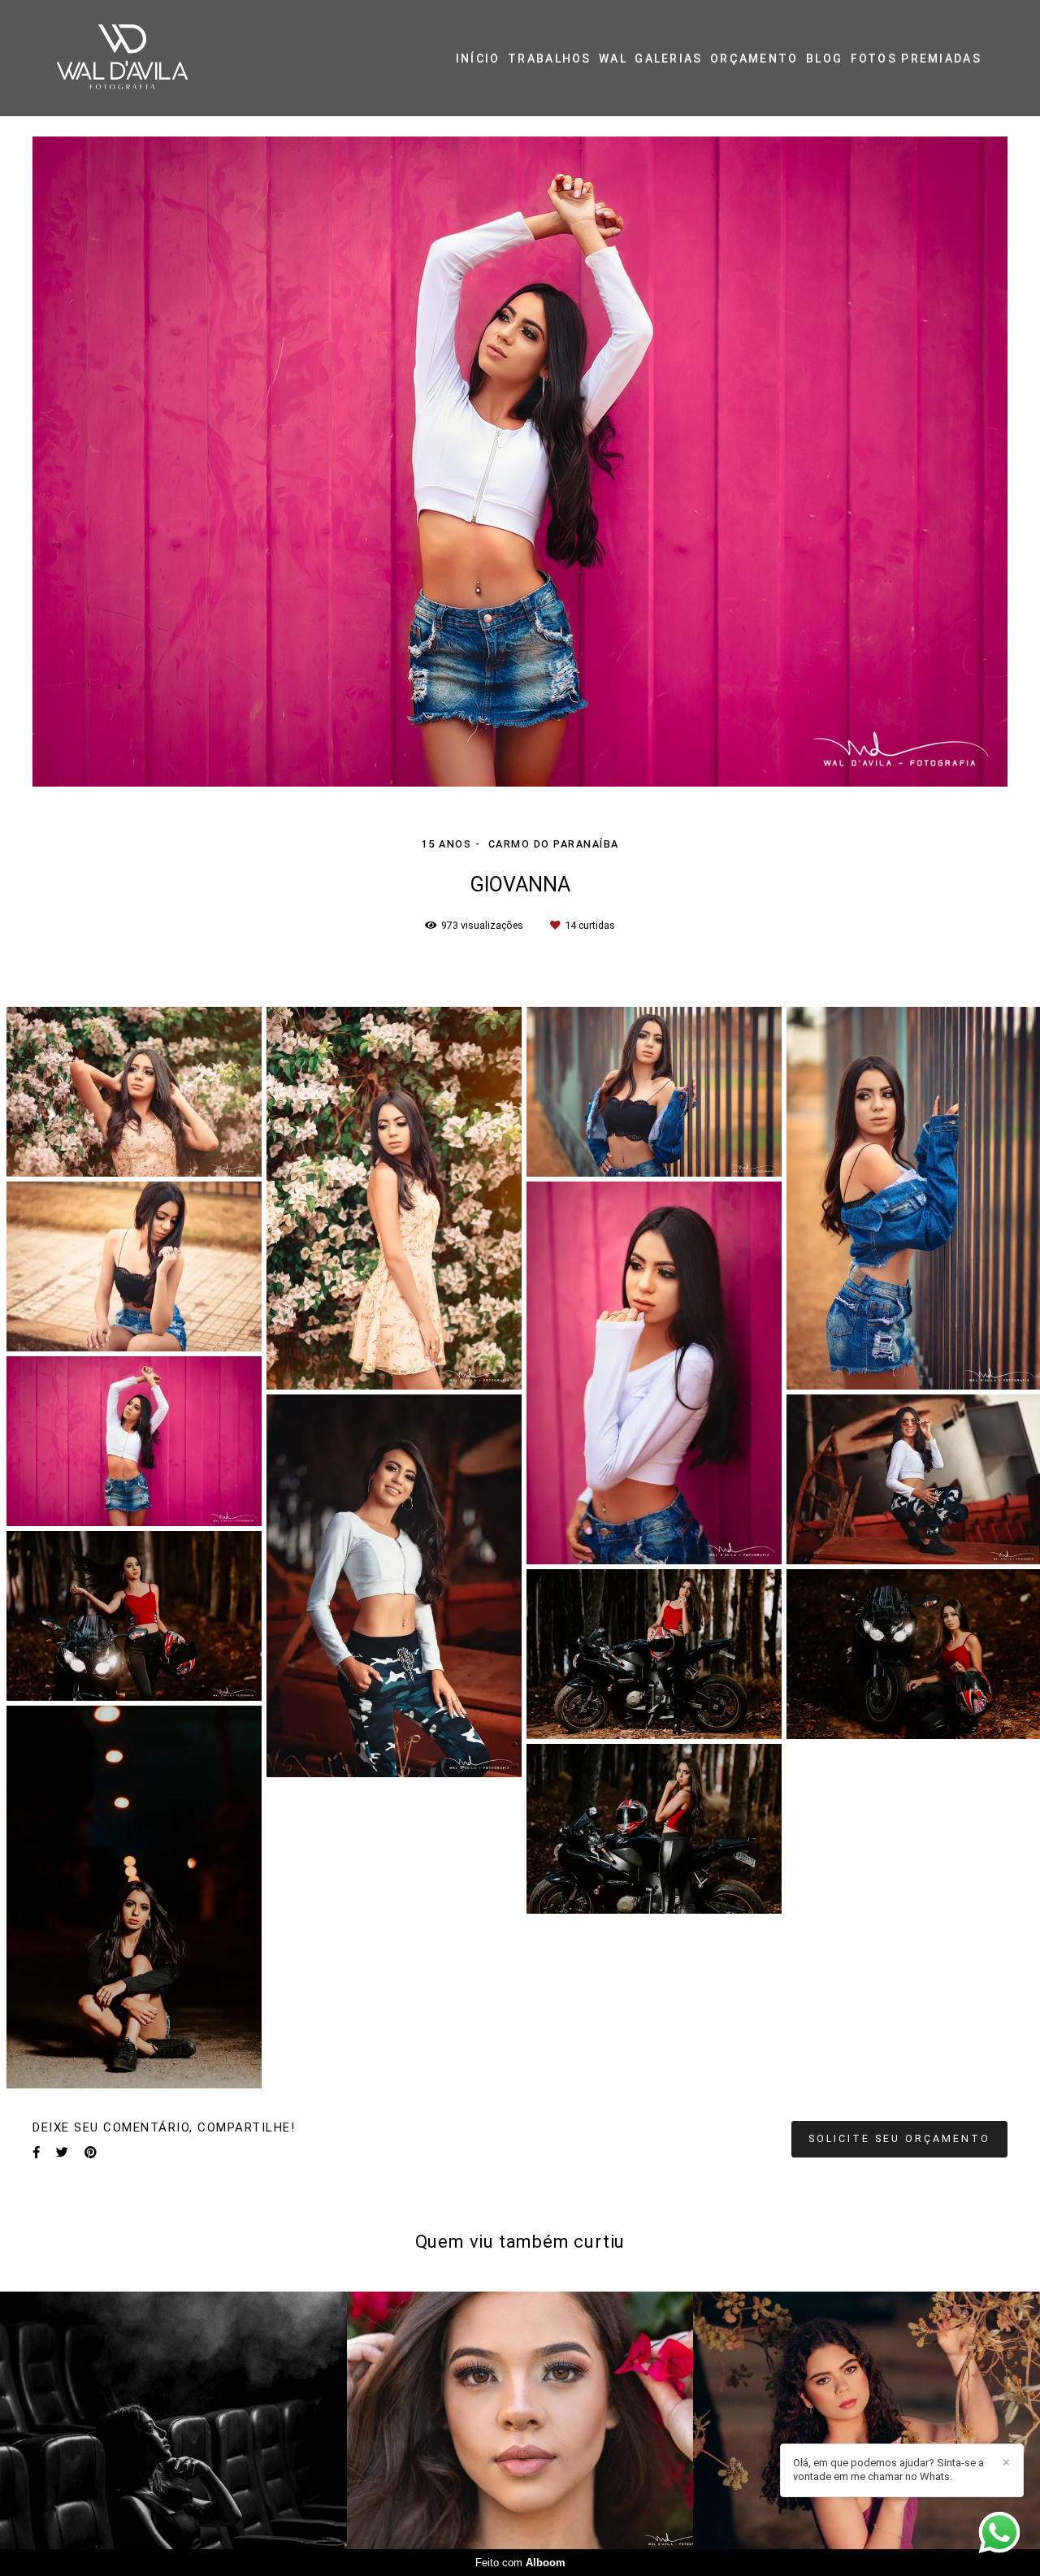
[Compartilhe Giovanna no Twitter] (62, 2153)
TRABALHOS (550, 59)
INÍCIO (478, 59)
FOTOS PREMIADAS (916, 59)
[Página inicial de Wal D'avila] (153, 58)
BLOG (824, 59)
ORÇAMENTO (754, 59)
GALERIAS (668, 59)
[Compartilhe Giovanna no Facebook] (36, 2153)
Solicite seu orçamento (899, 2138)
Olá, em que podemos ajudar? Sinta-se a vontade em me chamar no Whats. (888, 2470)
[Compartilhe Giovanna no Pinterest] (91, 2153)
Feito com (520, 2563)
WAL (613, 59)
